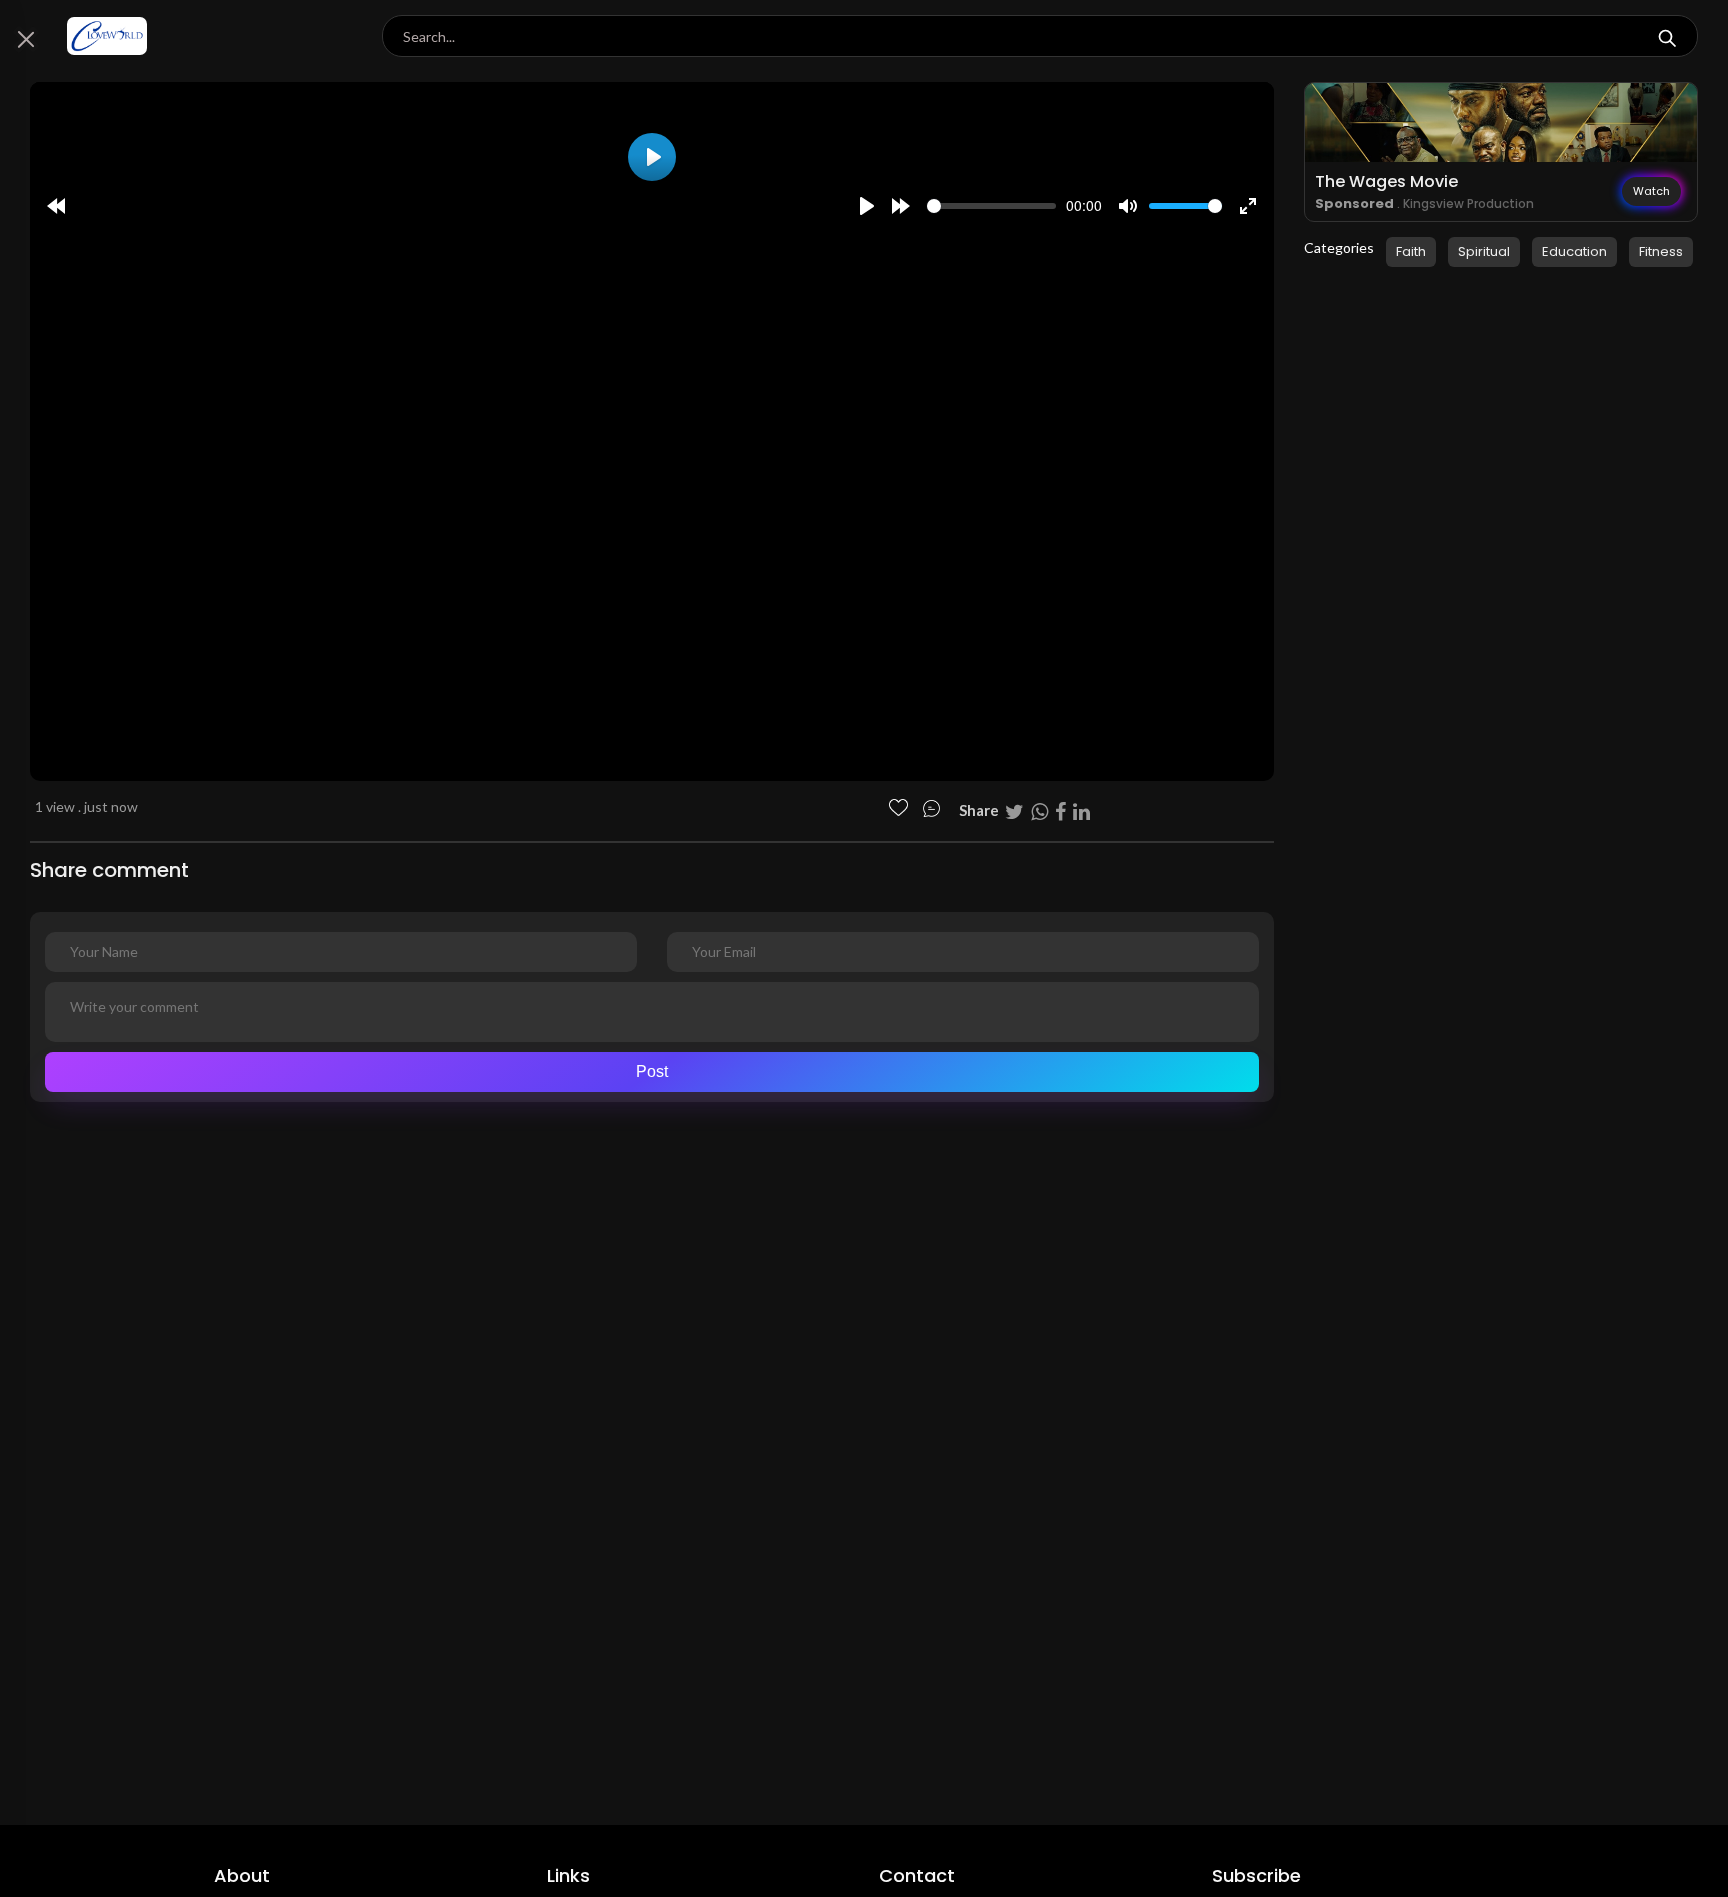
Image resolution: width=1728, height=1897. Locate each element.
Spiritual (1484, 251)
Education (1574, 251)
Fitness (1661, 251)
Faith (1411, 251)
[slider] (991, 206)
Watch (1651, 191)
